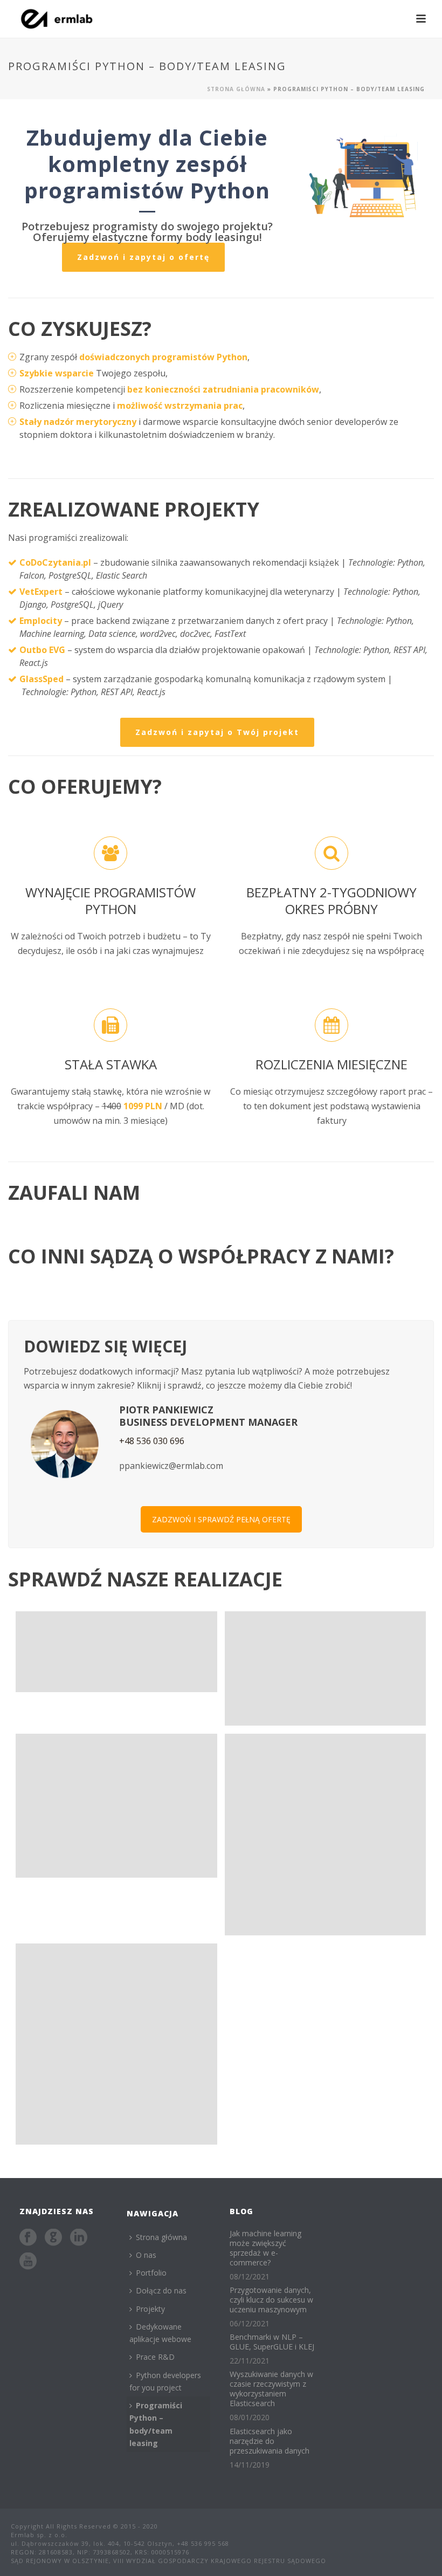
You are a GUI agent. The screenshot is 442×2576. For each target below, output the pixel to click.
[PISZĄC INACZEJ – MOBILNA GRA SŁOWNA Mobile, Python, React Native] (116, 1806)
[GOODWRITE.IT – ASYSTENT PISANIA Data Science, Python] (116, 1651)
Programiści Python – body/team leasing (156, 2424)
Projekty (150, 2309)
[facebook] (28, 2238)
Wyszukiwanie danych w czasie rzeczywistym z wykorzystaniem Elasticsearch (271, 2389)
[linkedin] (79, 2238)
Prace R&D (155, 2357)
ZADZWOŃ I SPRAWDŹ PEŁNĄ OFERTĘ (221, 1519)
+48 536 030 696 (152, 1441)
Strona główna (236, 89)
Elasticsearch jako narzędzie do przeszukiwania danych (270, 2441)
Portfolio (151, 2273)
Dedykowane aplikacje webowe (160, 2333)
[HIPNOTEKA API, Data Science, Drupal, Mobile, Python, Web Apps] (116, 2044)
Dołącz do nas (161, 2290)
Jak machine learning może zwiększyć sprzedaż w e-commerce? (265, 2248)
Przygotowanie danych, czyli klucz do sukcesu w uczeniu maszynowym (271, 2300)
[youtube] (28, 2262)
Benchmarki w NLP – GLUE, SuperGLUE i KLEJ (272, 2342)
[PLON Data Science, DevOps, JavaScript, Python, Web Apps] (326, 1835)
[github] (53, 2238)
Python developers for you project (165, 2381)
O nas (146, 2255)
